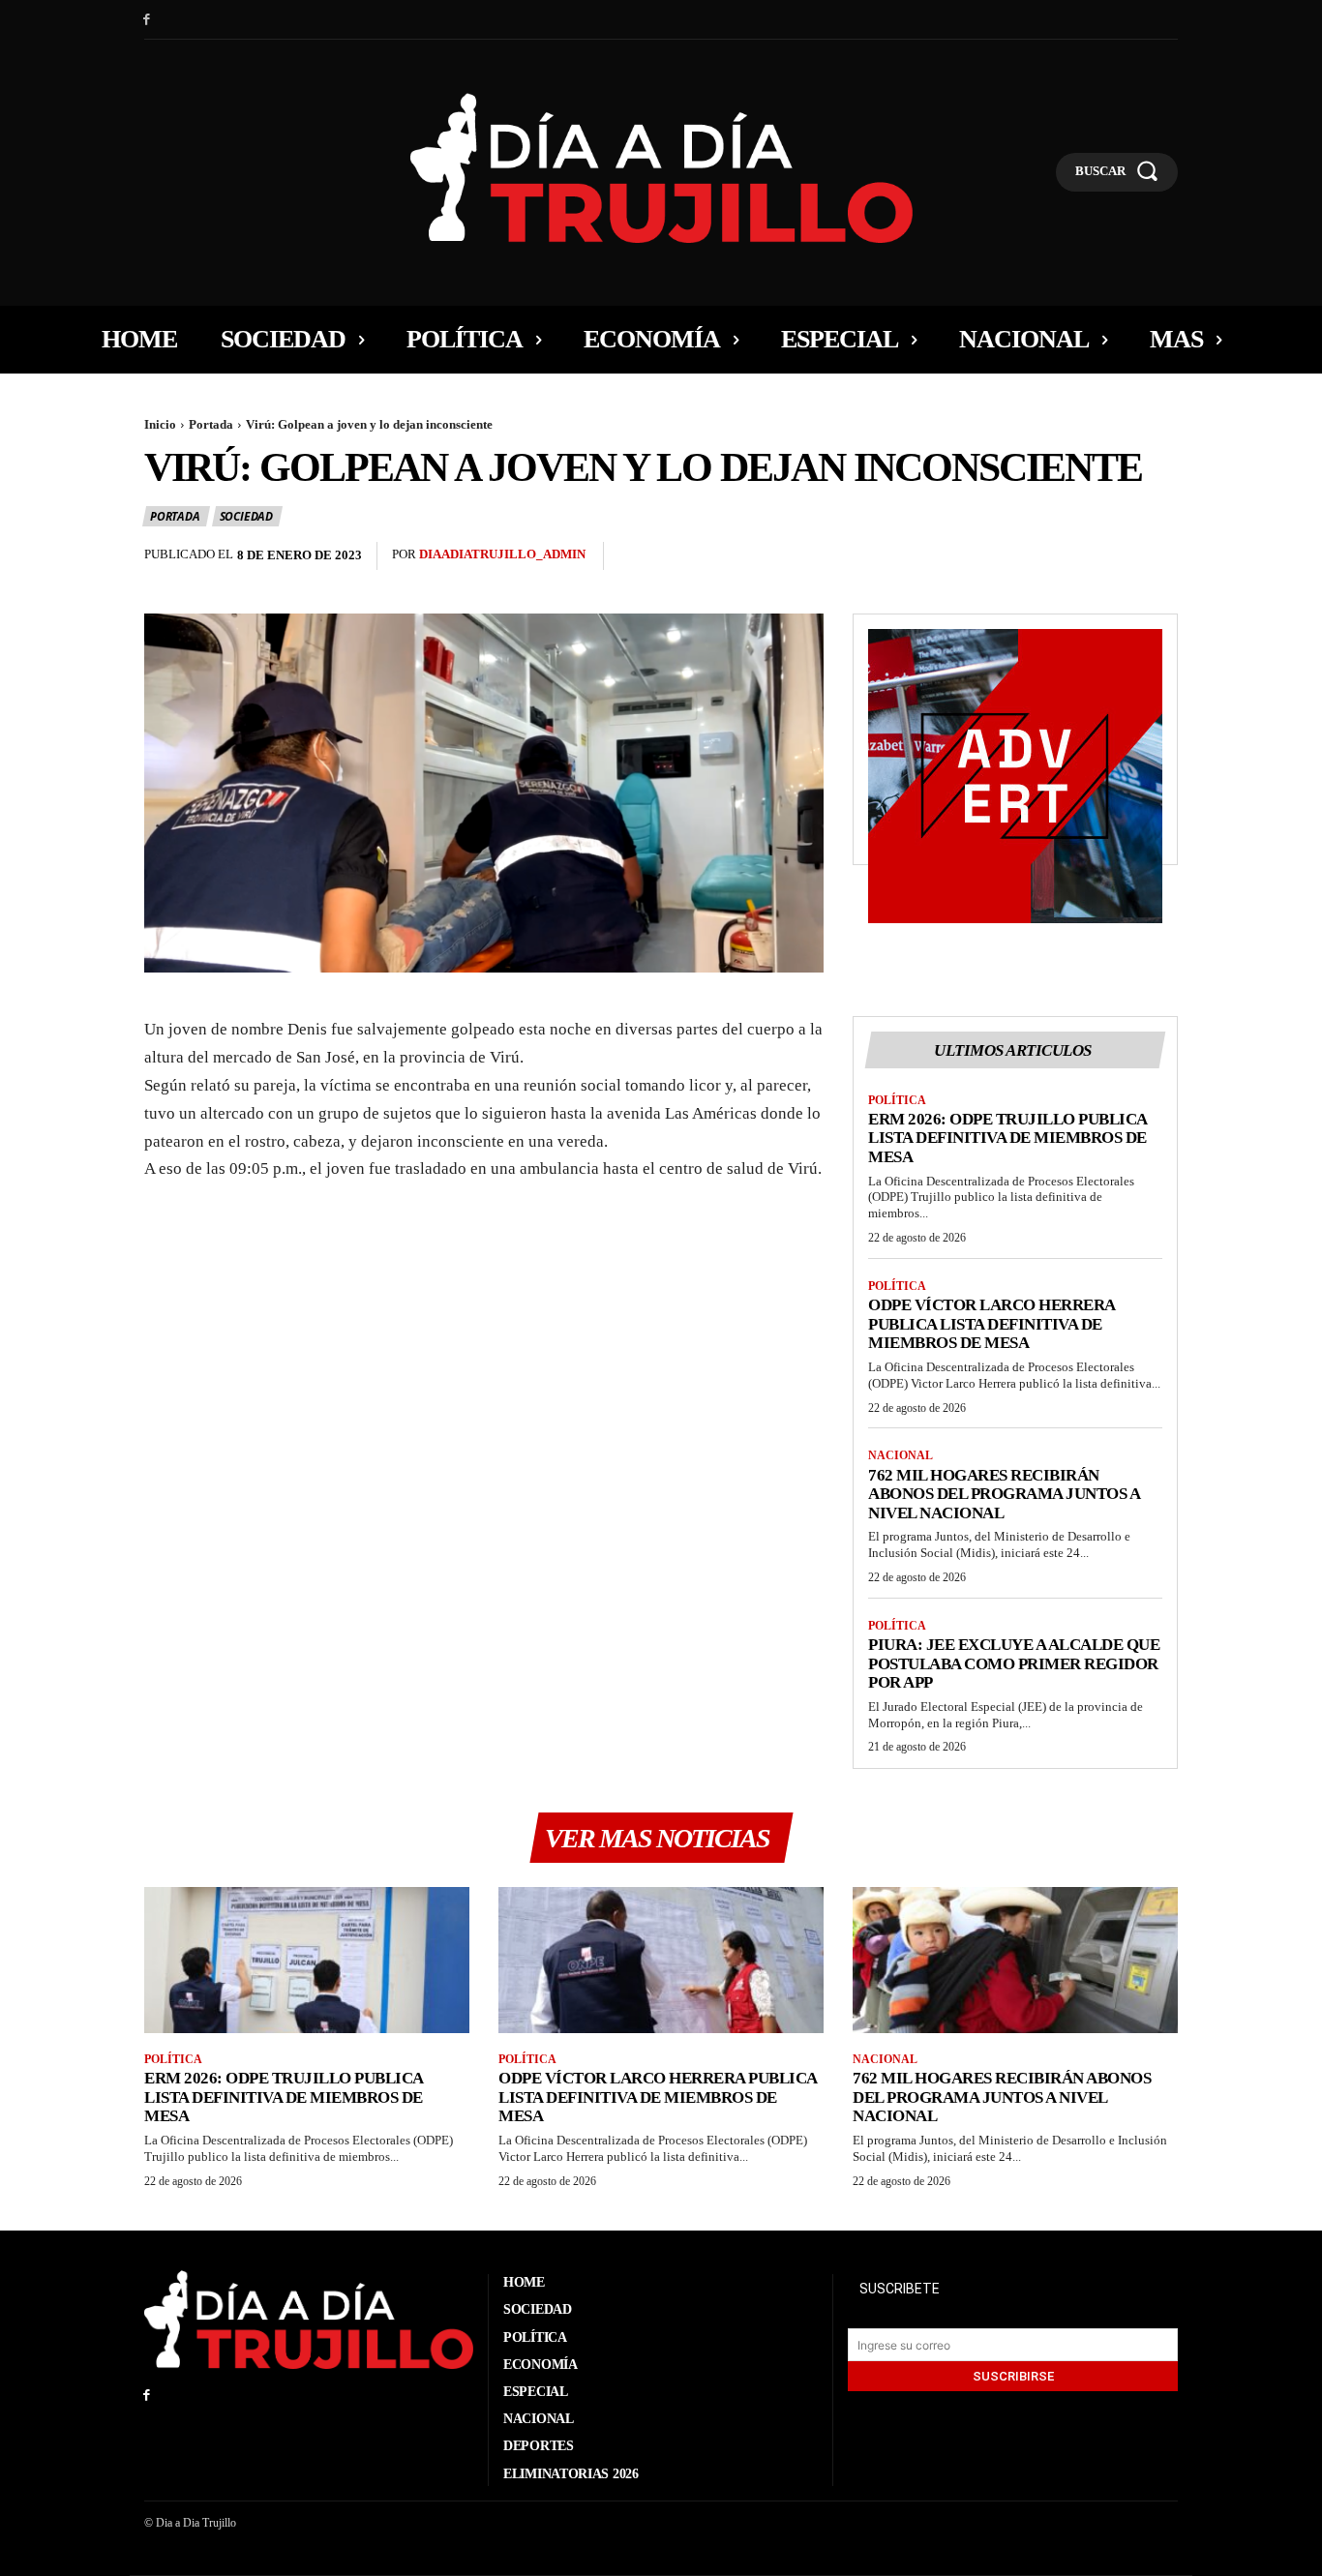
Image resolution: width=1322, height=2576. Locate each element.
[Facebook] (147, 20)
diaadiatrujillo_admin (502, 554)
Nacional (901, 1455)
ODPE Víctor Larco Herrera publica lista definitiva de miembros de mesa (992, 1324)
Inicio (160, 424)
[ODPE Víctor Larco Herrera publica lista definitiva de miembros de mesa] (661, 1960)
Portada (211, 424)
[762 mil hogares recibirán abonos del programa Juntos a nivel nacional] (1015, 1960)
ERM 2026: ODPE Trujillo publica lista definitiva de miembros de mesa (1008, 1138)
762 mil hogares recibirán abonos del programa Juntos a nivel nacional (1004, 1494)
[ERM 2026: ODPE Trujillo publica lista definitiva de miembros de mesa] (307, 1960)
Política (897, 1100)
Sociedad (246, 516)
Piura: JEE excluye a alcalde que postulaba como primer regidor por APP (1014, 1663)
